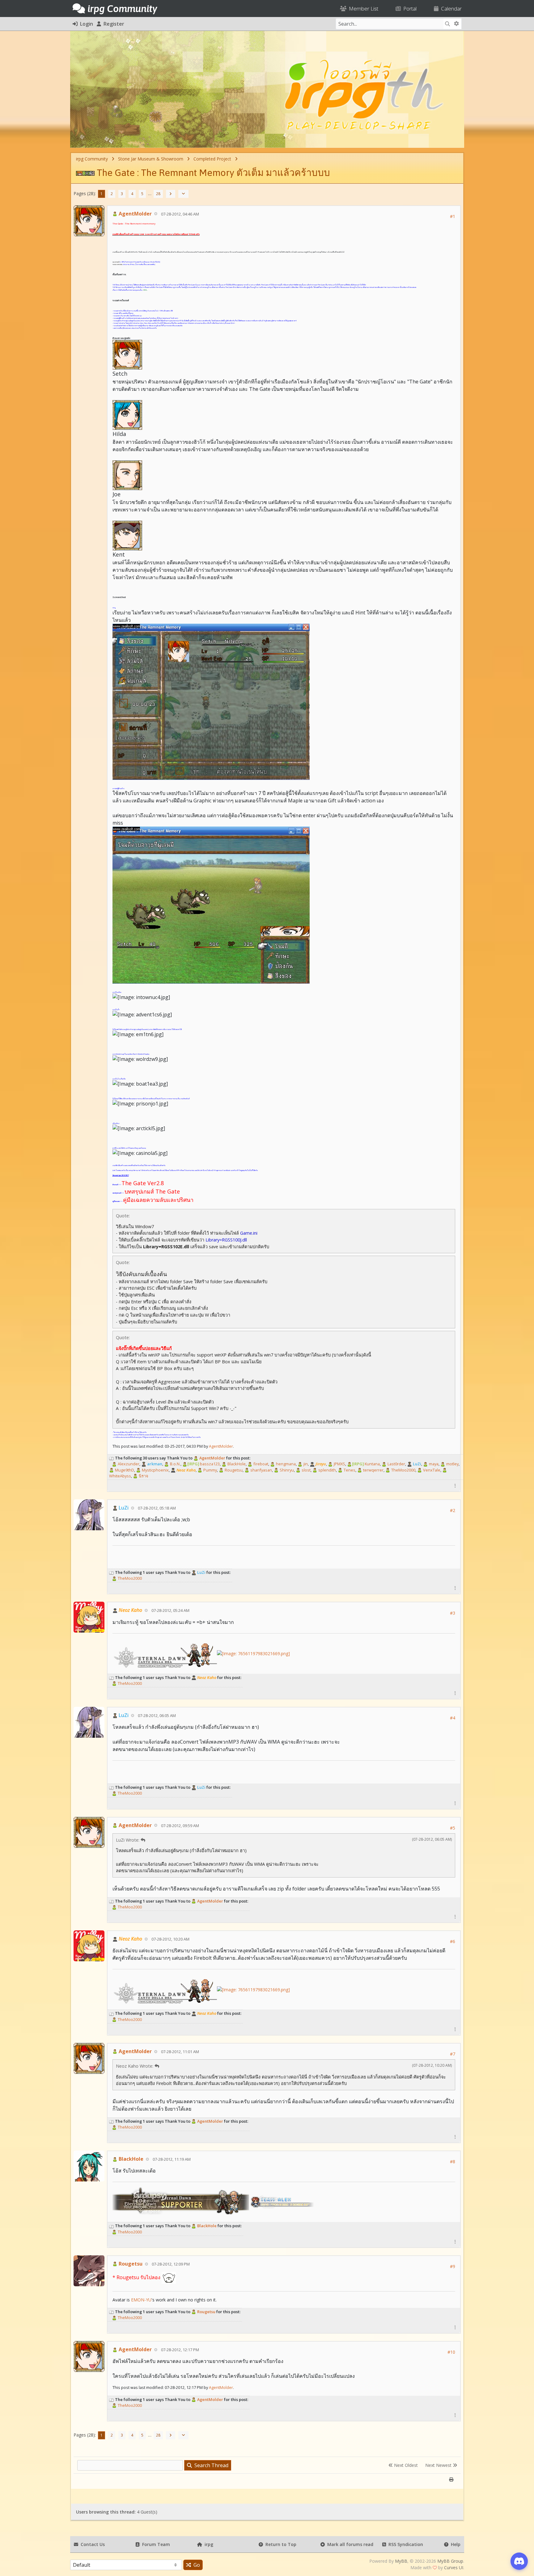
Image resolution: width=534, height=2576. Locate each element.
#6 (453, 1941)
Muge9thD (124, 1470)
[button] (455, 1486)
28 (158, 194)
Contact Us (91, 2544)
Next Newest (439, 2465)
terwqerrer (373, 1470)
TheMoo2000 (403, 1470)
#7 (453, 2054)
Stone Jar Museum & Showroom (151, 159)
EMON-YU (141, 2300)
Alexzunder (128, 1464)
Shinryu (286, 1470)
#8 (453, 2162)
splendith (327, 1470)
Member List (362, 9)
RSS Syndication (405, 2544)
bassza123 (203, 1464)
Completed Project (212, 159)
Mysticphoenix (155, 1470)
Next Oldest (405, 2465)
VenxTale (431, 1470)
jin (305, 1464)
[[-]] (112, 1458)
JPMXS (339, 1464)
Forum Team (155, 2544)
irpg (208, 2544)
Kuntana (366, 1464)
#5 (453, 1828)
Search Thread (210, 2465)
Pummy (210, 1470)
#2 (453, 1510)
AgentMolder (135, 214)
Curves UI (454, 2567)
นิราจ (143, 1476)
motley (452, 1464)
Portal (409, 9)
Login (85, 24)
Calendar (450, 9)
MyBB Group (450, 2561)
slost (306, 1470)
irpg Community (92, 159)
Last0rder (396, 1464)
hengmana (285, 1464)
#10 (451, 2352)
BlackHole (236, 1464)
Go (195, 2565)
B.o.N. (175, 1464)
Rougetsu (233, 1470)
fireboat (260, 1464)
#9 (453, 2266)
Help (454, 2544)
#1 (453, 216)
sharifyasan (261, 1470)
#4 (453, 1718)
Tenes (349, 1470)
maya (433, 1464)
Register (113, 24)
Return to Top (280, 2544)
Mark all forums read (349, 2544)
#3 (453, 1613)
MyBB (401, 2561)
